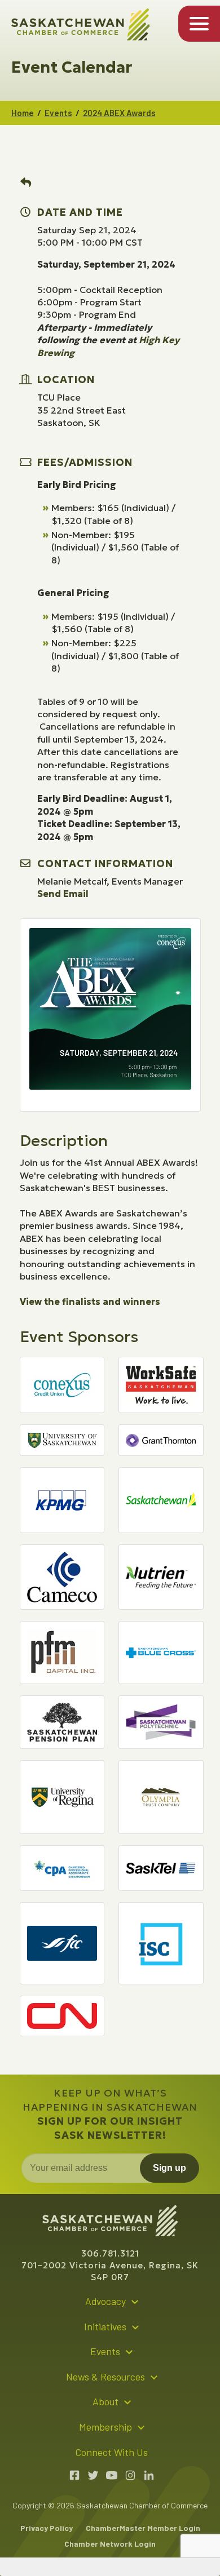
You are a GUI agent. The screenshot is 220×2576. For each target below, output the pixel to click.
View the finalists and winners (90, 1302)
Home (23, 113)
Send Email (63, 894)
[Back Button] (26, 183)
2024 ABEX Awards (119, 113)
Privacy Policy (47, 2528)
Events (58, 113)
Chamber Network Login (110, 2544)
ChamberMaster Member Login (143, 2528)
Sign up (170, 2168)
